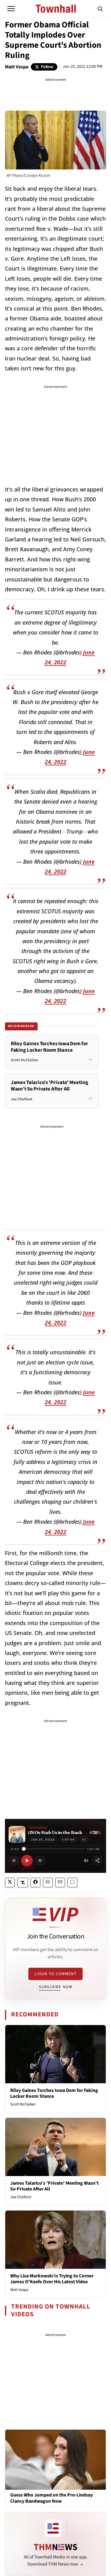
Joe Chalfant (21, 2197)
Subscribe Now (55, 1987)
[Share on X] (10, 1883)
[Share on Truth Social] (23, 1883)
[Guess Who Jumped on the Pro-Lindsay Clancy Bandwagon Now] (55, 2460)
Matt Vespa (17, 67)
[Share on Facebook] (35, 1883)
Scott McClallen (23, 2104)
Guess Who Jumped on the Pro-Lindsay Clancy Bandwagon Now (51, 2498)
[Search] (100, 9)
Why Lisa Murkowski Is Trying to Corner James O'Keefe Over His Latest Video (52, 2279)
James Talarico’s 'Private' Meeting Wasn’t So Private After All (54, 2186)
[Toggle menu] (11, 9)
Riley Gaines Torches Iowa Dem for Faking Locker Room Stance (54, 2093)
